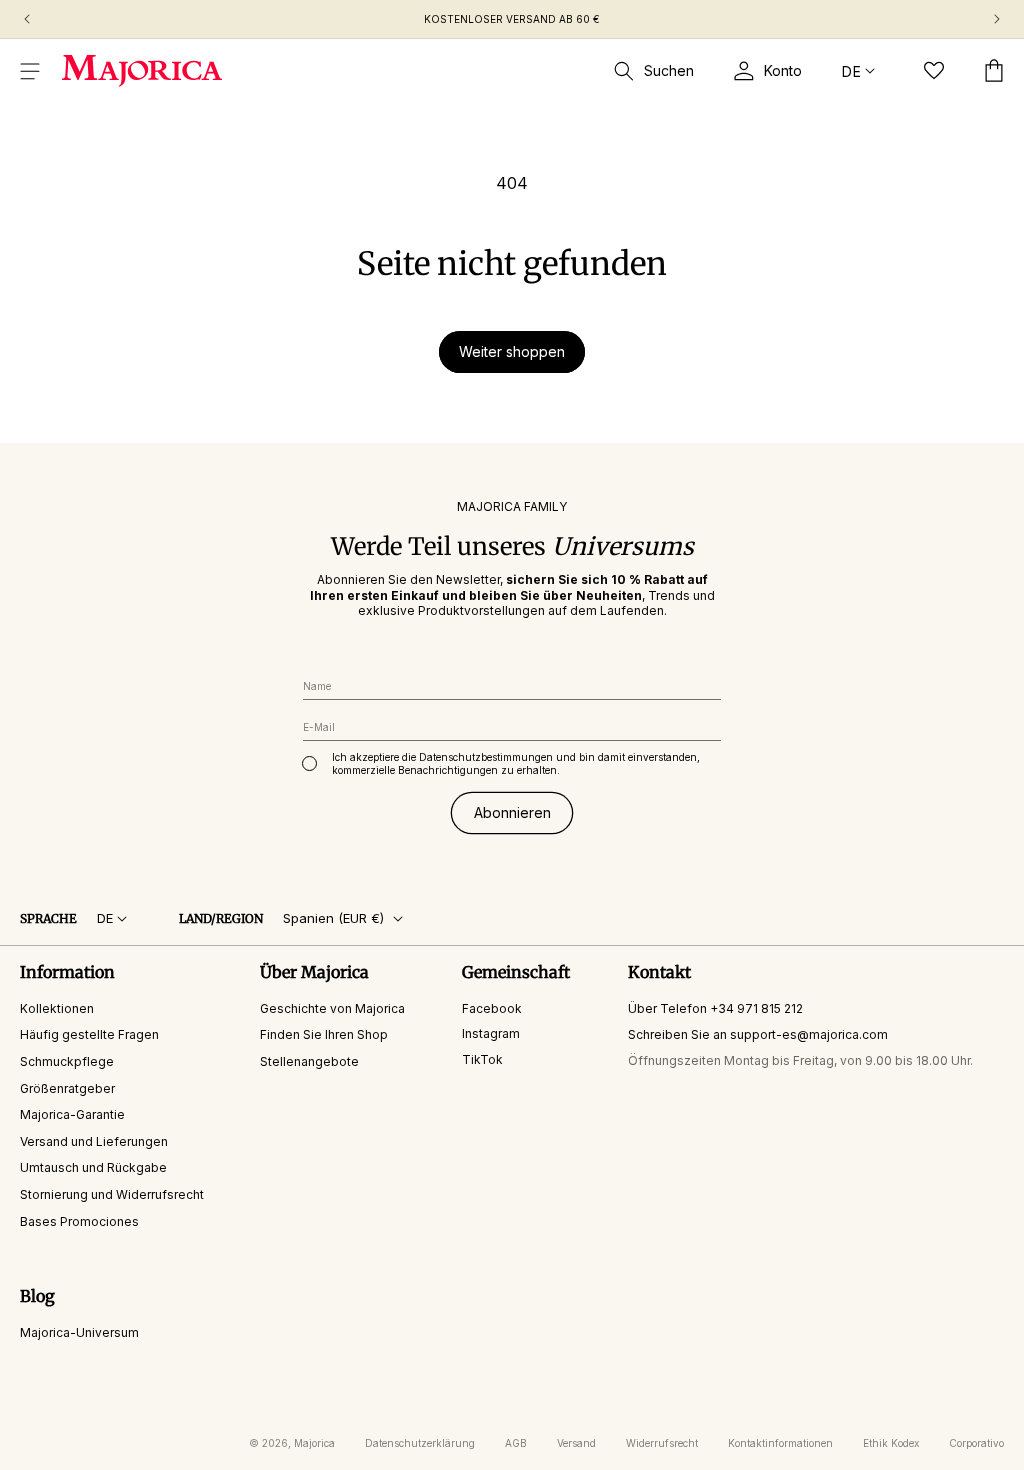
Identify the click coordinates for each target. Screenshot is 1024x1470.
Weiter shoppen (512, 351)
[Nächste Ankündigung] (997, 19)
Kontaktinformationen (780, 1443)
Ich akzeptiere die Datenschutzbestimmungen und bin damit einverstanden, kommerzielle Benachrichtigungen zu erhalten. (516, 763)
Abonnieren (512, 812)
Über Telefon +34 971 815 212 (715, 1008)
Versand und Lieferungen (94, 1141)
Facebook (492, 1008)
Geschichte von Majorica (332, 1008)
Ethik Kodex (891, 1443)
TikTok (482, 1059)
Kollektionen (57, 1008)
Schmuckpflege (67, 1061)
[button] (30, 71)
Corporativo (976, 1443)
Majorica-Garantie (72, 1114)
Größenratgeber (67, 1088)
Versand (576, 1443)
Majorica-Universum (79, 1332)
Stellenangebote (309, 1061)
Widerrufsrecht (662, 1443)
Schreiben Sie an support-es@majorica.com (758, 1034)
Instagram (491, 1033)
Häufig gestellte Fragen (89, 1034)
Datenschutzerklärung (420, 1443)
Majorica (314, 1443)
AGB (516, 1443)
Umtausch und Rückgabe (93, 1167)
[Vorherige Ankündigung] (27, 19)
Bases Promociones (79, 1221)
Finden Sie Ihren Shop (324, 1034)
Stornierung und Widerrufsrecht (112, 1194)
